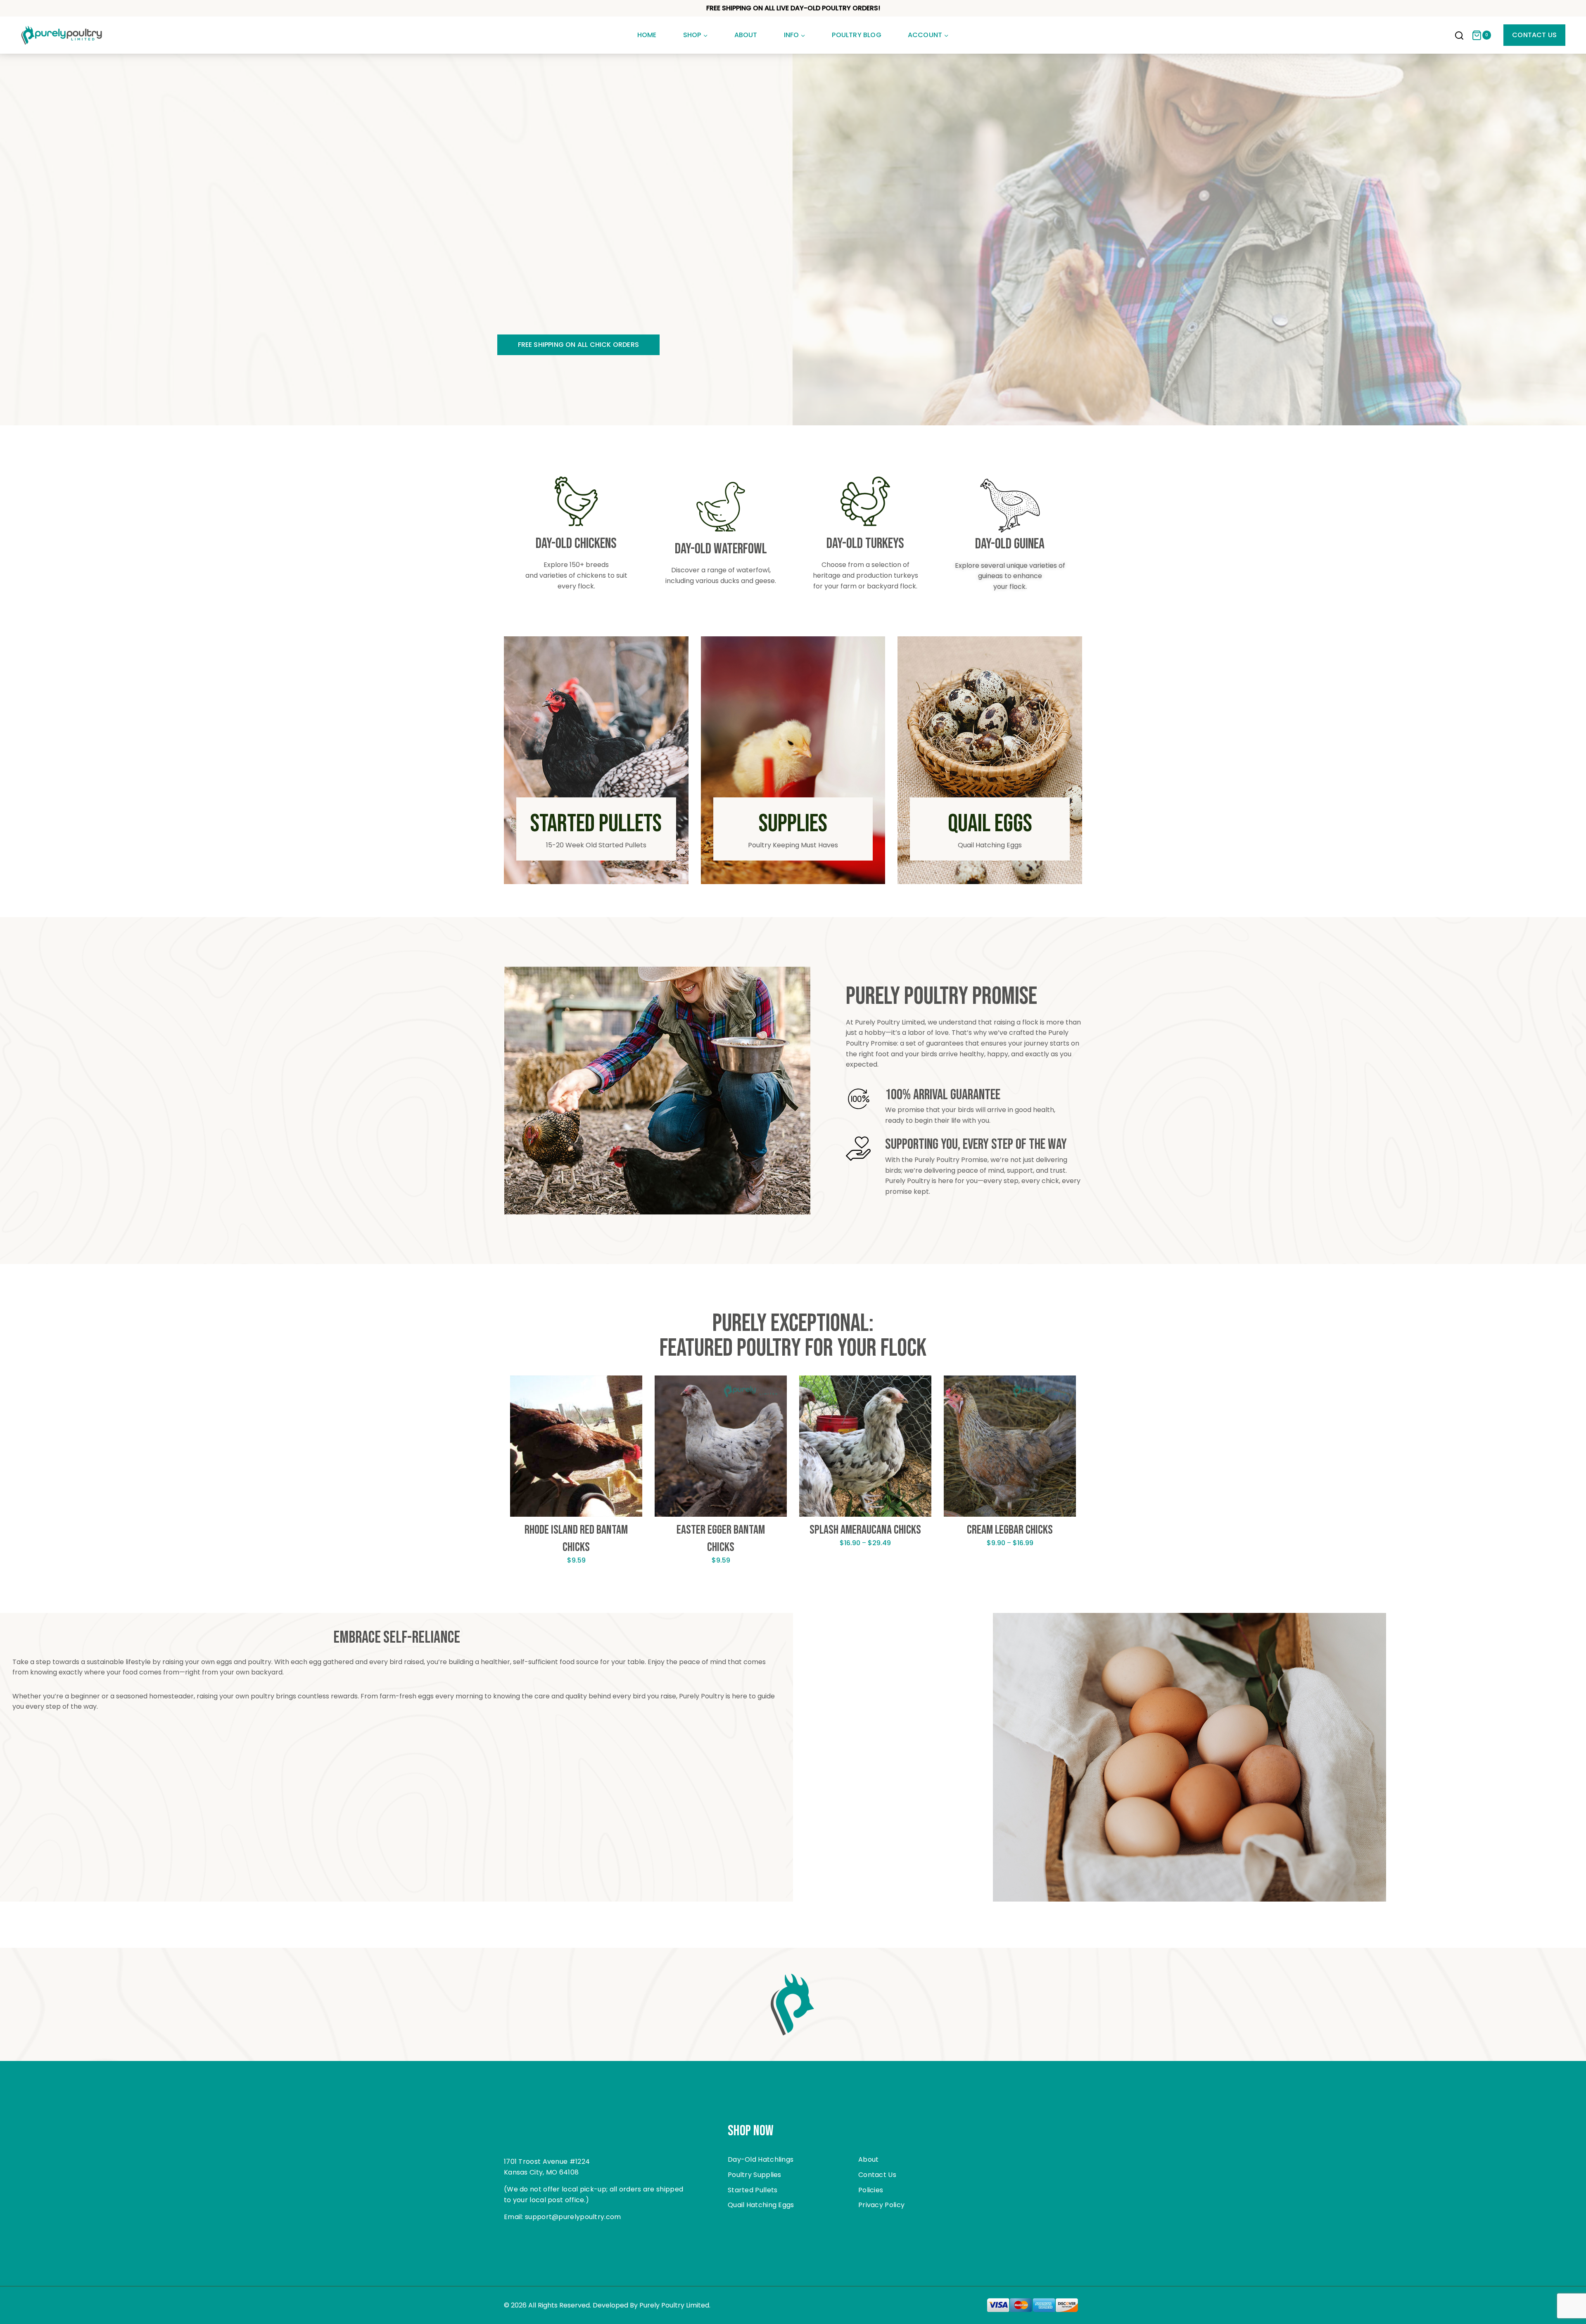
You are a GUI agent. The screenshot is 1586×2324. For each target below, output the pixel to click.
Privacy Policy (881, 2205)
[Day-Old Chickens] (576, 501)
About (746, 35)
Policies (871, 2190)
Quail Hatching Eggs (761, 2205)
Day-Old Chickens (576, 544)
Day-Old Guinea (1010, 544)
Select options (576, 1586)
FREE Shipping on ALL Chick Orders (579, 345)
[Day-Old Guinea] (1010, 506)
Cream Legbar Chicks (1010, 1530)
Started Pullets (753, 2190)
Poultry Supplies (755, 2175)
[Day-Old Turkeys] (865, 501)
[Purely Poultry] (62, 35)
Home (647, 35)
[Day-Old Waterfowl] (721, 507)
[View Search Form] (1459, 36)
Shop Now (751, 2131)
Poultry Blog (856, 35)
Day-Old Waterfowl (721, 549)
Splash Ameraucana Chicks (865, 1530)
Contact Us (1534, 35)
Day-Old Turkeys (865, 544)
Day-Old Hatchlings (761, 2159)
